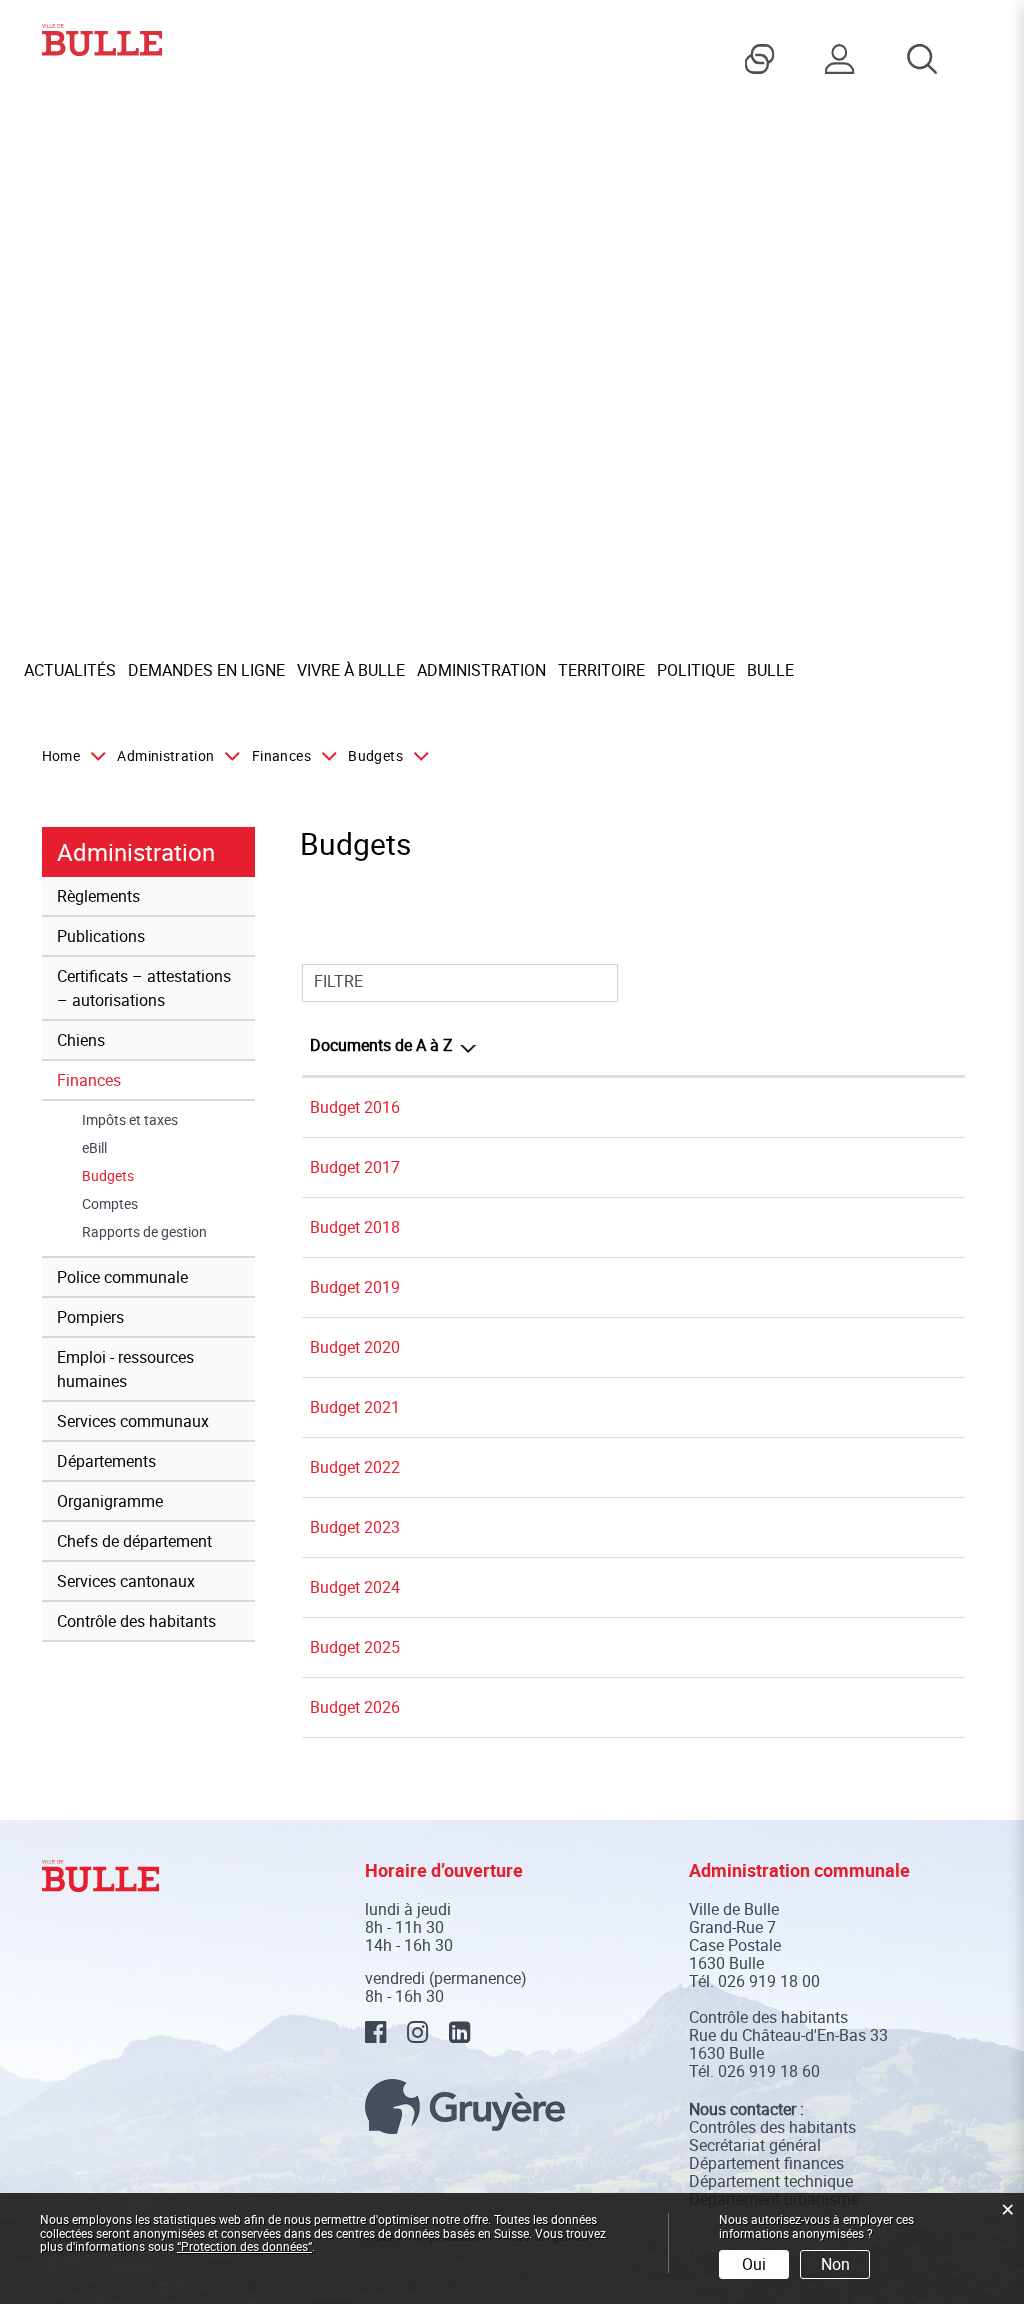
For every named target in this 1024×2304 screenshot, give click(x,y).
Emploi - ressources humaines (125, 1369)
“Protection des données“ (244, 2246)
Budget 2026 (355, 1707)
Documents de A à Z (381, 1045)
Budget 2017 (355, 1167)
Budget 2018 (355, 1227)
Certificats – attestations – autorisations (144, 988)
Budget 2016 (355, 1107)
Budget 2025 (355, 1647)
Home (61, 756)
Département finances (766, 2163)
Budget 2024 (355, 1587)
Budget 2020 (355, 1347)
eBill (94, 1148)
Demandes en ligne (206, 670)
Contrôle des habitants (136, 1621)
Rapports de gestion (144, 1232)
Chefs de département (134, 1541)
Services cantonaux (126, 1581)
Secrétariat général (755, 2145)
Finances (89, 1080)
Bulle (770, 670)
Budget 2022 (355, 1467)
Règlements (98, 896)
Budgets (147, 1176)
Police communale (122, 1277)
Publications (101, 936)
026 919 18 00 (769, 1981)
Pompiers (90, 1317)
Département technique (771, 2181)
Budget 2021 (355, 1407)
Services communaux (133, 1421)
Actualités (70, 670)
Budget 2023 (355, 1527)
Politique (696, 670)
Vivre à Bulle (351, 670)
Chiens (81, 1040)
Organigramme (110, 1501)
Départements (106, 1461)
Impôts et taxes (130, 1120)
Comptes (110, 1204)
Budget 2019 (355, 1287)
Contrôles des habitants (772, 2127)
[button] (174, 756)
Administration (481, 670)
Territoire (601, 670)
